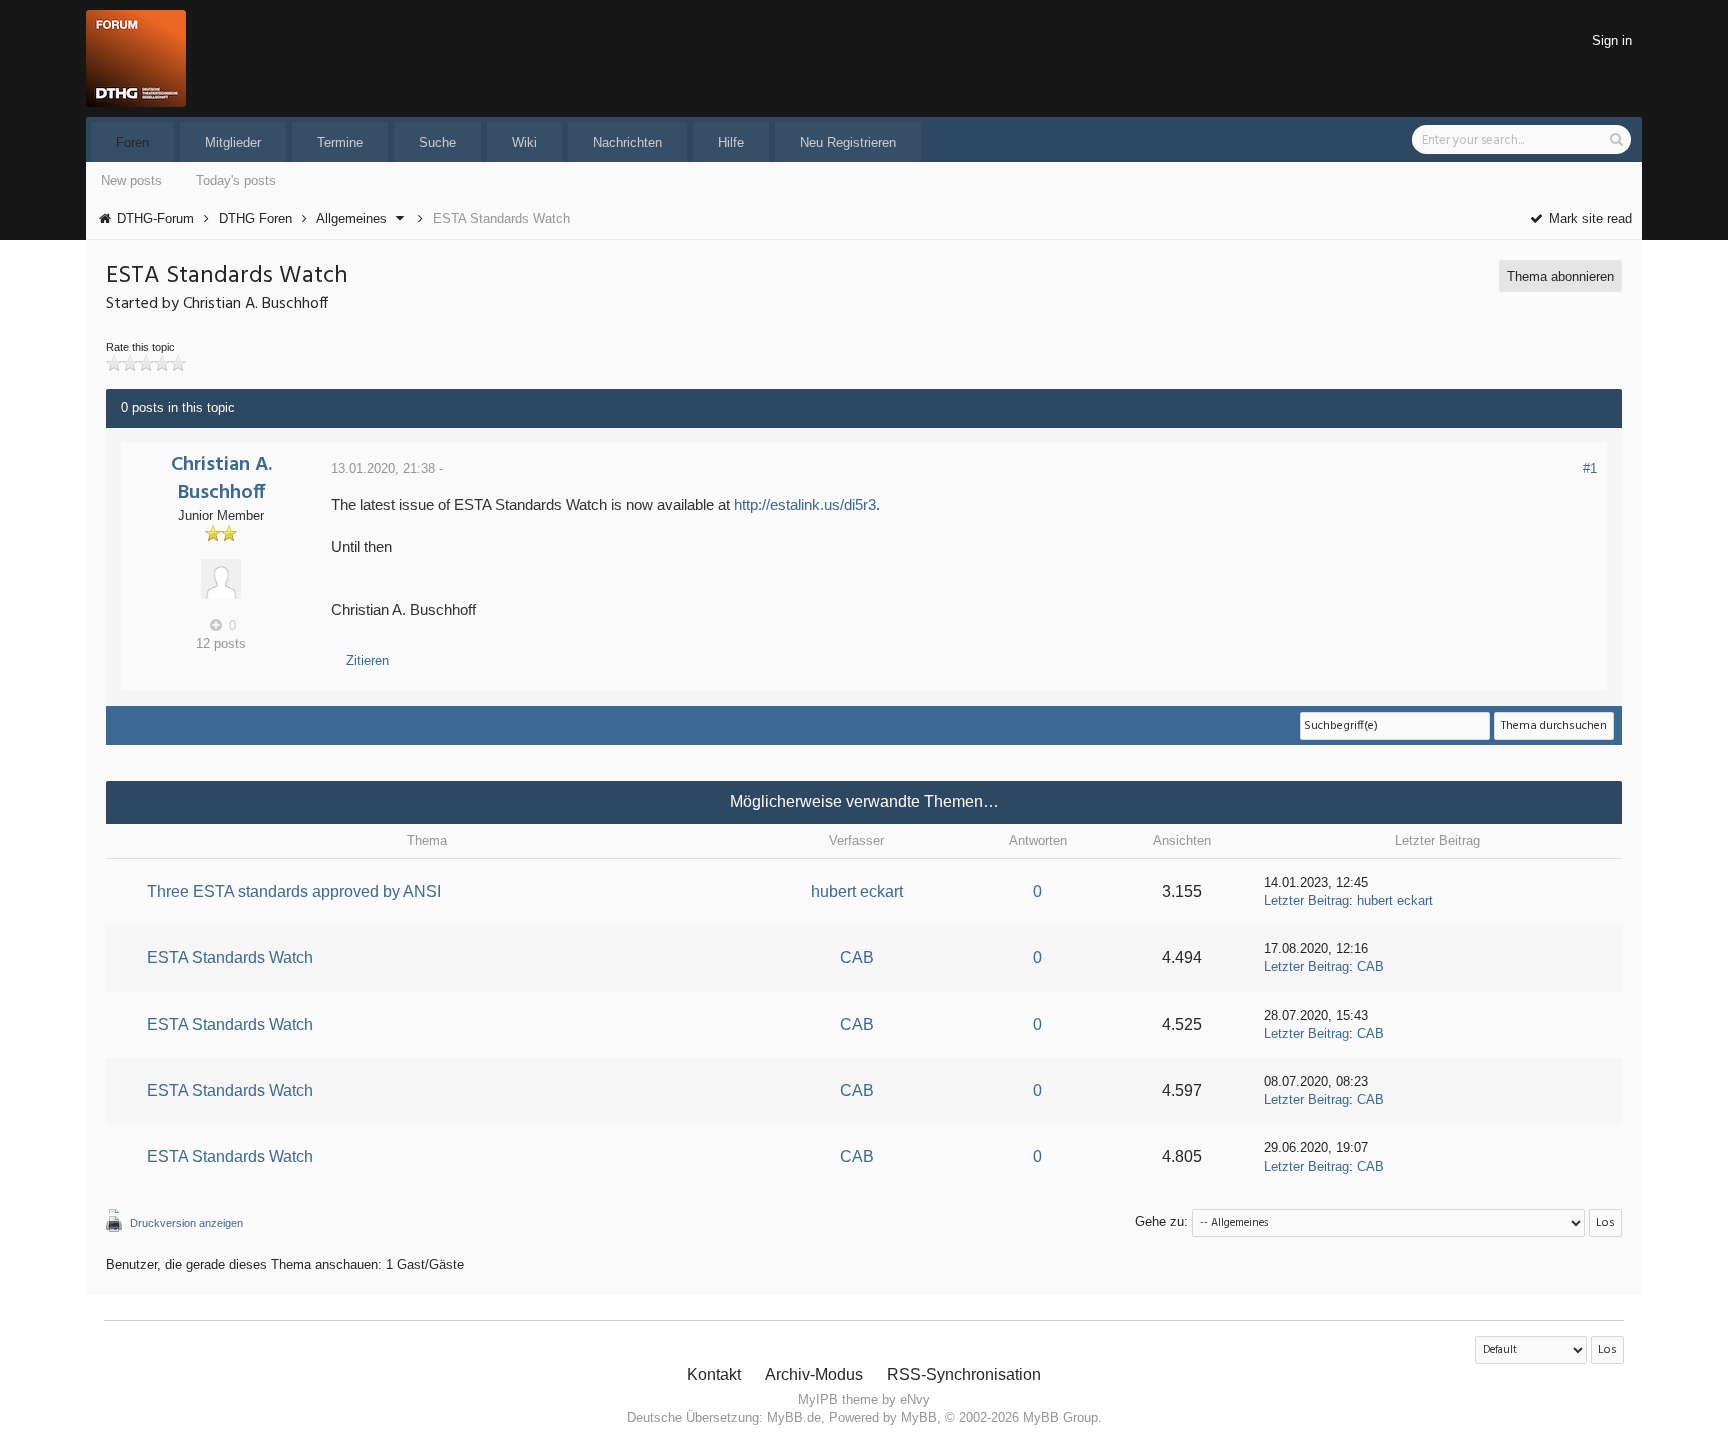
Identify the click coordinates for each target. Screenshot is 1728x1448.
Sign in (1612, 40)
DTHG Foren (255, 218)
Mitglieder (233, 142)
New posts (131, 180)
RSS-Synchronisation (964, 1374)
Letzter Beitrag (1306, 900)
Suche (437, 142)
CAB (857, 957)
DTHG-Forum (155, 218)
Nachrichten (627, 142)
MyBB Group (1060, 1417)
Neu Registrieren (848, 142)
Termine (340, 142)
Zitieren (367, 660)
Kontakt (714, 1374)
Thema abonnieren (1560, 276)
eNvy (915, 1399)
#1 (1590, 468)
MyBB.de (794, 1417)
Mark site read (1588, 218)
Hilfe (731, 142)
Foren (132, 142)
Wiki (524, 142)
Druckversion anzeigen (186, 1223)
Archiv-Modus (814, 1374)
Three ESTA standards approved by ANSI (294, 891)
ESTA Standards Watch (230, 957)
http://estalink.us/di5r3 (805, 504)
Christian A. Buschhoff (221, 479)
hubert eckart (857, 891)
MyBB (919, 1417)
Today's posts (236, 180)
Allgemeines (351, 218)
